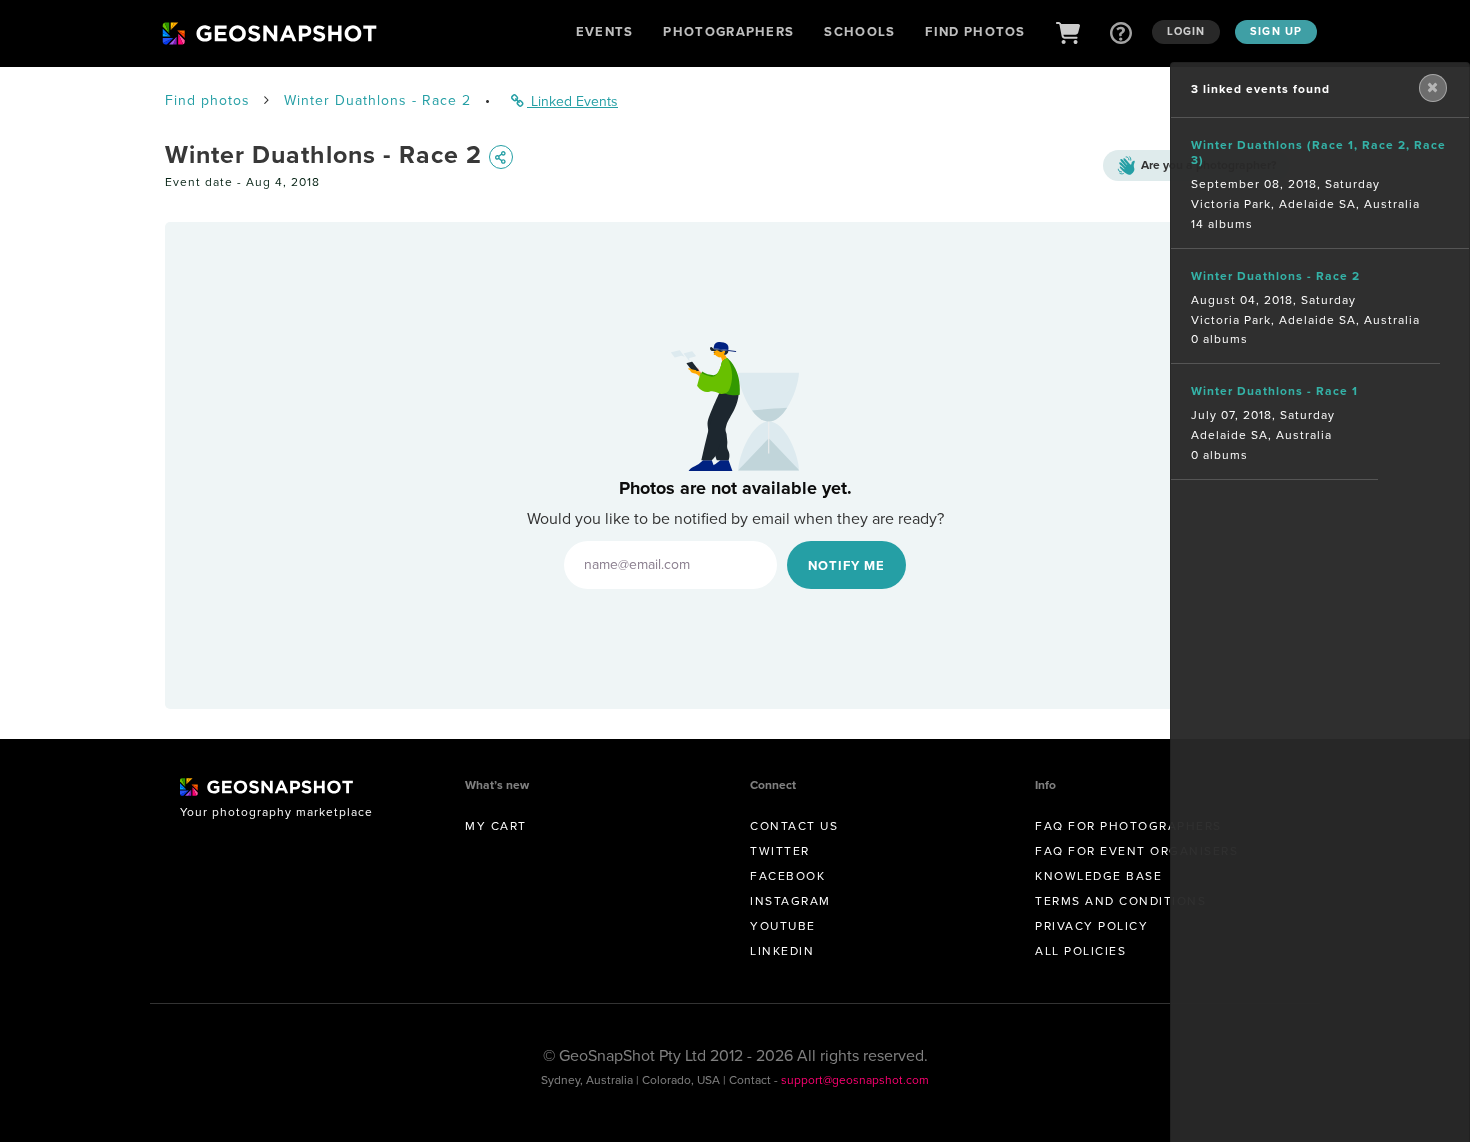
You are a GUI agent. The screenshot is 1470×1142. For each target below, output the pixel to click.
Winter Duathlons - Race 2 (377, 100)
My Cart (496, 826)
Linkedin (782, 951)
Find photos (207, 100)
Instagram (790, 901)
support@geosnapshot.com (855, 1080)
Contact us (794, 826)
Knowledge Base (1098, 876)
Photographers (728, 31)
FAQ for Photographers (1128, 826)
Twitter (780, 851)
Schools (859, 31)
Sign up (1276, 31)
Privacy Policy (1091, 926)
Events (605, 31)
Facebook (787, 876)
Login (1186, 31)
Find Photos (975, 31)
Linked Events (572, 101)
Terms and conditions (1120, 901)
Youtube (783, 926)
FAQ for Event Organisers (1136, 851)
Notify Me (846, 565)
